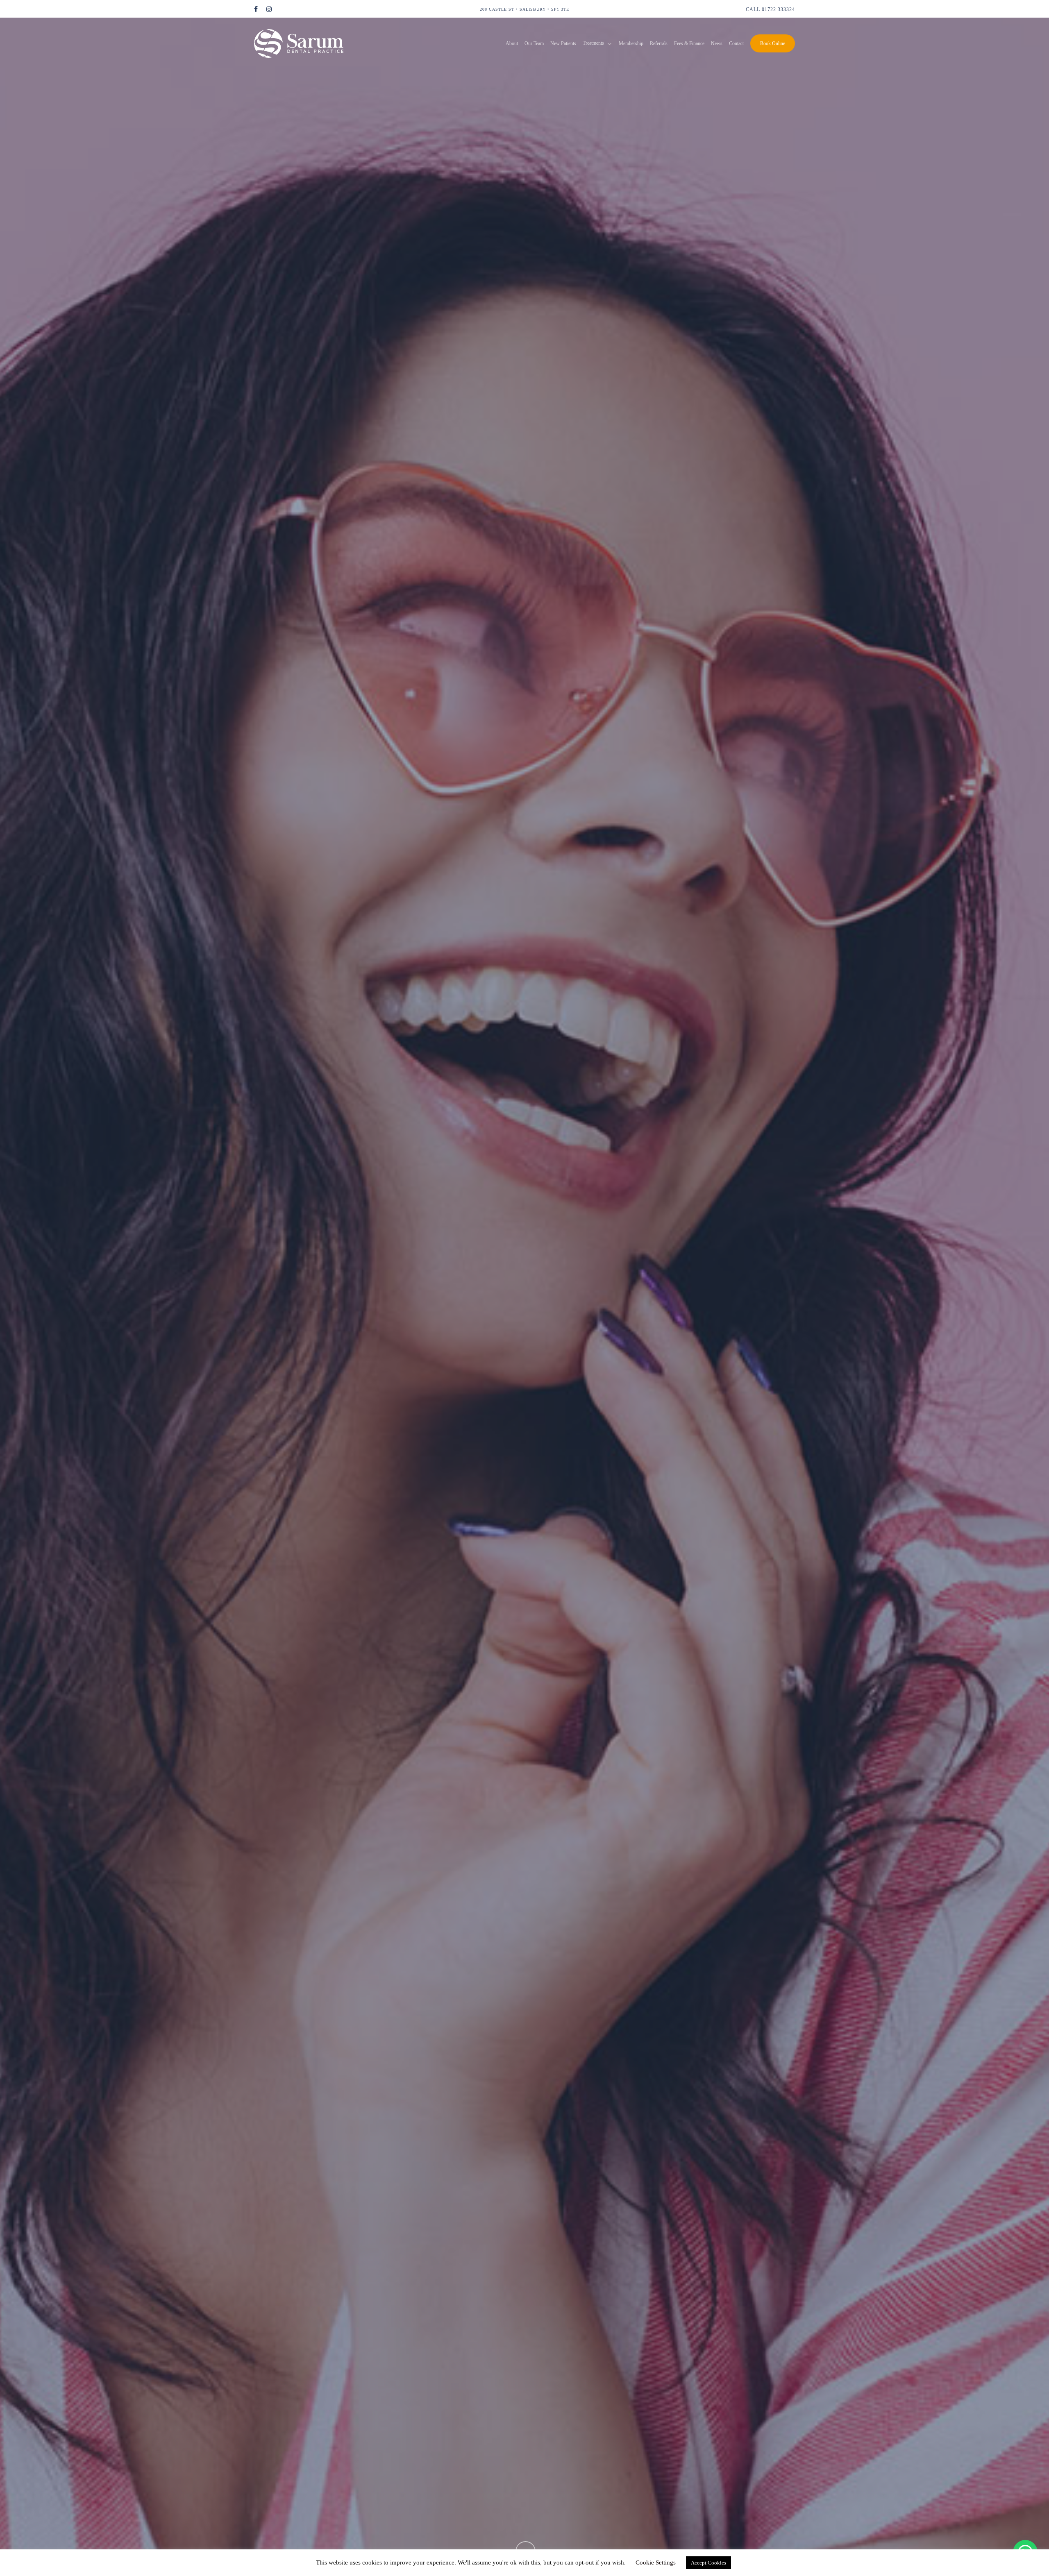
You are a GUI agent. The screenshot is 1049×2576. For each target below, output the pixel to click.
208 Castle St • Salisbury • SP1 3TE (524, 9)
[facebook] (256, 9)
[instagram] (269, 9)
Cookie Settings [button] (656, 2562)
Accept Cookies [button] (708, 2563)
